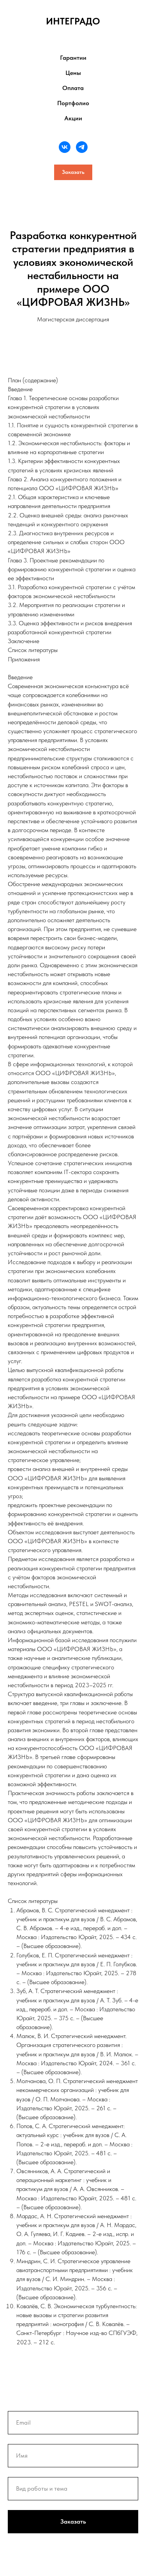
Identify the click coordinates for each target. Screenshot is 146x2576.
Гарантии (73, 58)
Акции (73, 118)
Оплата (73, 88)
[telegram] (82, 147)
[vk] (65, 147)
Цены (73, 73)
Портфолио (73, 103)
